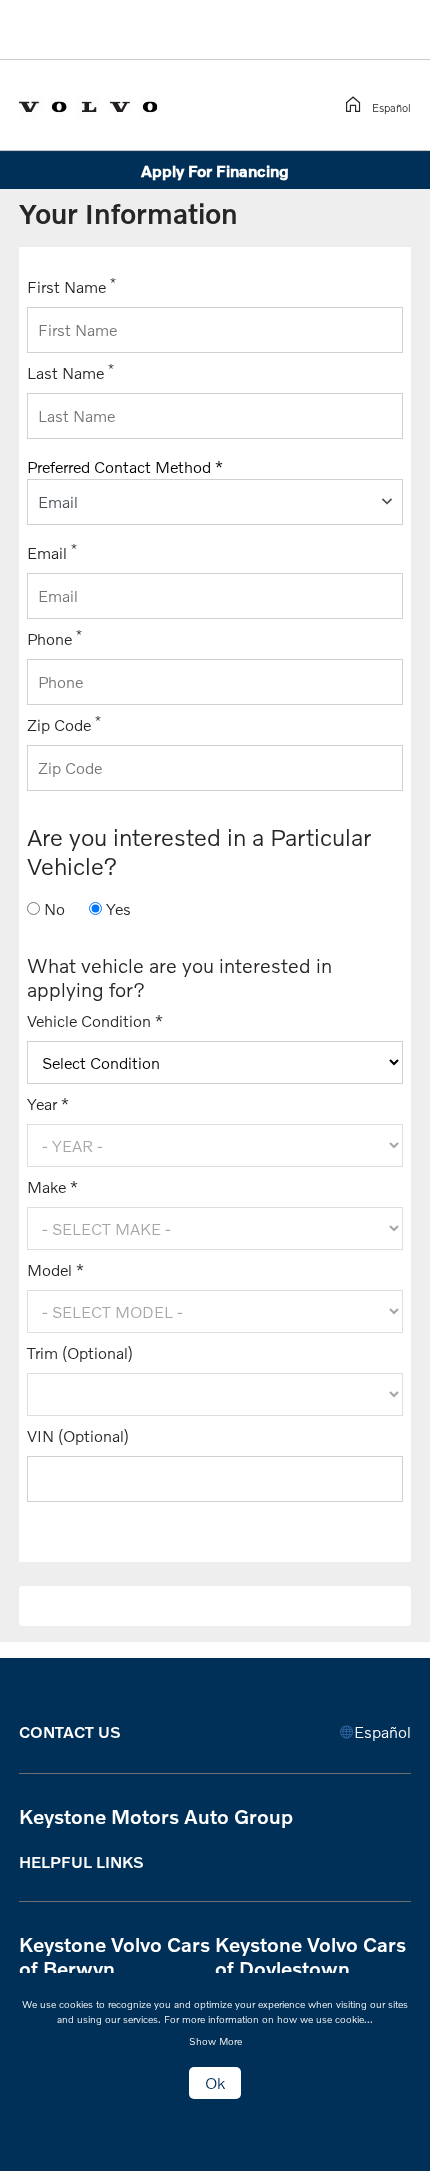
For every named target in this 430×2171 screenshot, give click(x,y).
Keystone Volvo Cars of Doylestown (310, 1956)
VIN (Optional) (78, 1435)
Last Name (70, 371)
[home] (357, 105)
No (54, 908)
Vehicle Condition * (95, 1020)
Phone (54, 637)
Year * (48, 1103)
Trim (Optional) (80, 1352)
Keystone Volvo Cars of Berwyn (114, 1956)
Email (52, 551)
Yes (118, 908)
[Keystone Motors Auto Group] (104, 103)
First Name (71, 285)
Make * (52, 1186)
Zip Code (64, 723)
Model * (55, 1269)
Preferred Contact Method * (125, 466)
